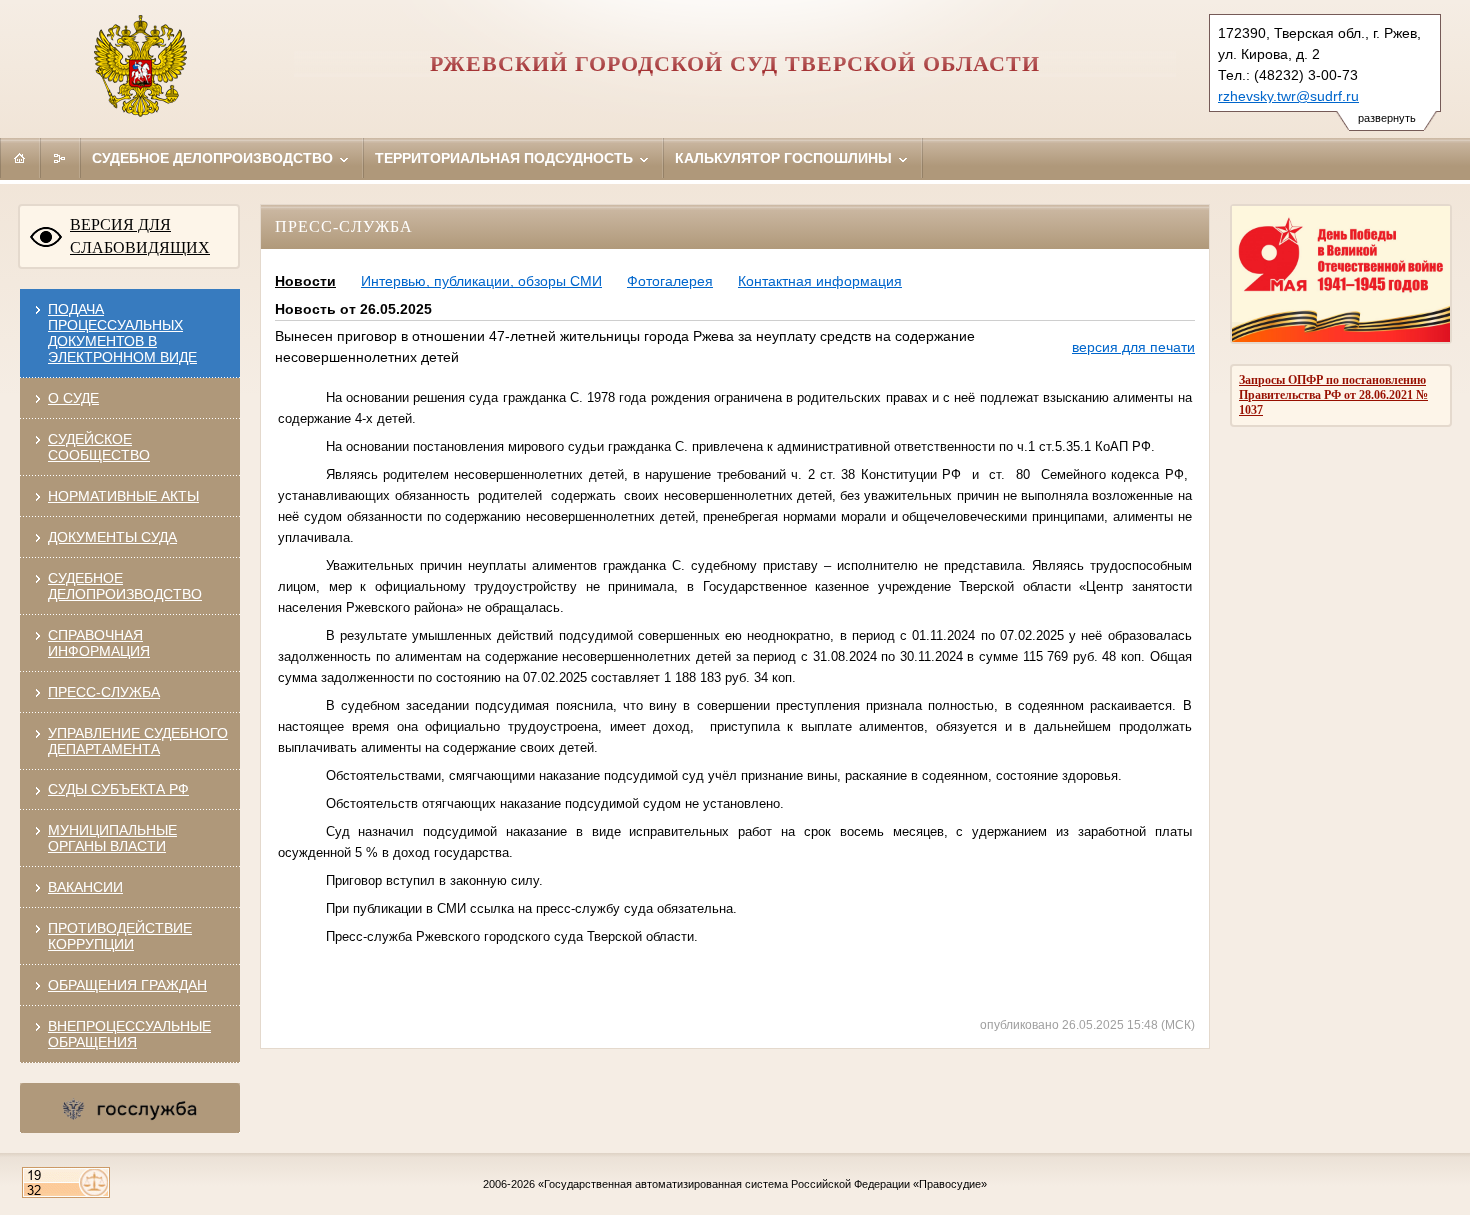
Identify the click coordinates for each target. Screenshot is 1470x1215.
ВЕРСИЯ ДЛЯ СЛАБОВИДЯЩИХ (140, 236)
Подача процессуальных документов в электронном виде (122, 333)
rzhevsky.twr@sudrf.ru (1288, 96)
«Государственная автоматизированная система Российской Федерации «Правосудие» (762, 1184)
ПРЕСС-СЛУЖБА (104, 692)
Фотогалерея (670, 281)
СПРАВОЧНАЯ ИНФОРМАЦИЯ (99, 643)
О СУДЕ (73, 398)
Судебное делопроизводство (214, 158)
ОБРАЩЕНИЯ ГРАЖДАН (127, 985)
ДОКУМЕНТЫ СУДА (112, 537)
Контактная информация (820, 281)
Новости (305, 281)
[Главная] (20, 158)
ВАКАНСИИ (85, 887)
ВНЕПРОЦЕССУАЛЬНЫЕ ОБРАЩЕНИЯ (129, 1034)
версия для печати (1133, 347)
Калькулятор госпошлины (785, 158)
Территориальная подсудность (506, 158)
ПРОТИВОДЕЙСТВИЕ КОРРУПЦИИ (120, 936)
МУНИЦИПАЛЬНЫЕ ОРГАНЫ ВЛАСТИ (112, 838)
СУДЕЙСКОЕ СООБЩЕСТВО (99, 447)
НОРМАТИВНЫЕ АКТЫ (123, 496)
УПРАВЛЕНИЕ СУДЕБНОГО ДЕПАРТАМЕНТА (138, 741)
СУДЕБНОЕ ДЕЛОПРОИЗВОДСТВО (125, 586)
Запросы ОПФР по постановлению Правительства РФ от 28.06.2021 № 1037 (1333, 395)
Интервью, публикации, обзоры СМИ (481, 281)
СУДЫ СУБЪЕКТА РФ (118, 789)
